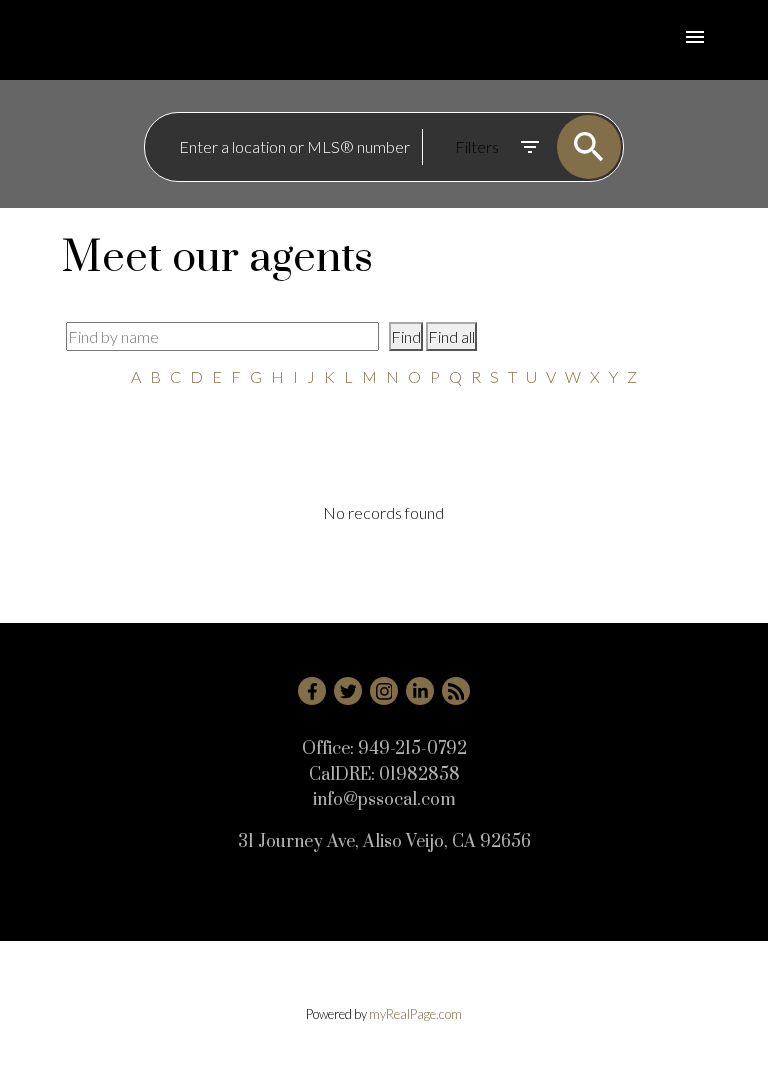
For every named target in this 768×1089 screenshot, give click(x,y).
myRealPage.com (415, 1014)
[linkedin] (420, 691)
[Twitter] (348, 691)
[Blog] (456, 691)
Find (406, 336)
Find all (451, 336)
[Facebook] (312, 691)
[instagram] (384, 691)
